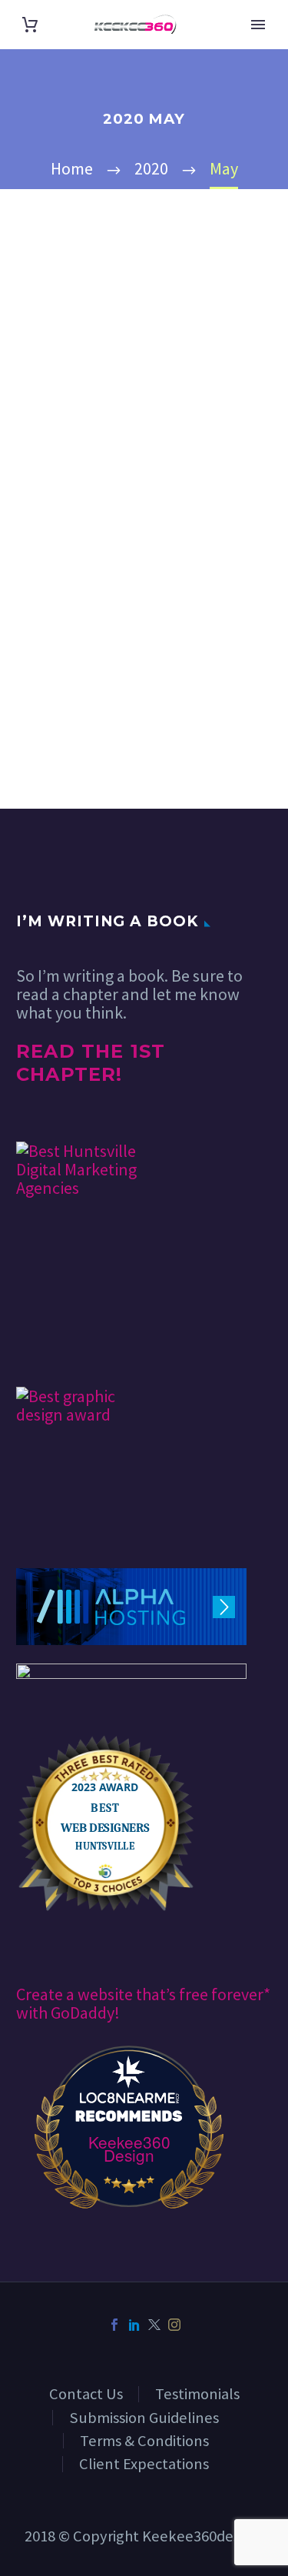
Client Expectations (144, 2464)
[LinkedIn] (134, 2325)
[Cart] (30, 25)
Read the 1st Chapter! (91, 1063)
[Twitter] (154, 2325)
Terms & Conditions (144, 2441)
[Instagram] (174, 2325)
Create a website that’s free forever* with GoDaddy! (143, 2003)
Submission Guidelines (144, 2418)
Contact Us (86, 2394)
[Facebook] (114, 2325)
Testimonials (197, 2394)
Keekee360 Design (129, 2149)
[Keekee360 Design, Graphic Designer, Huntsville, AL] (74, 1342)
